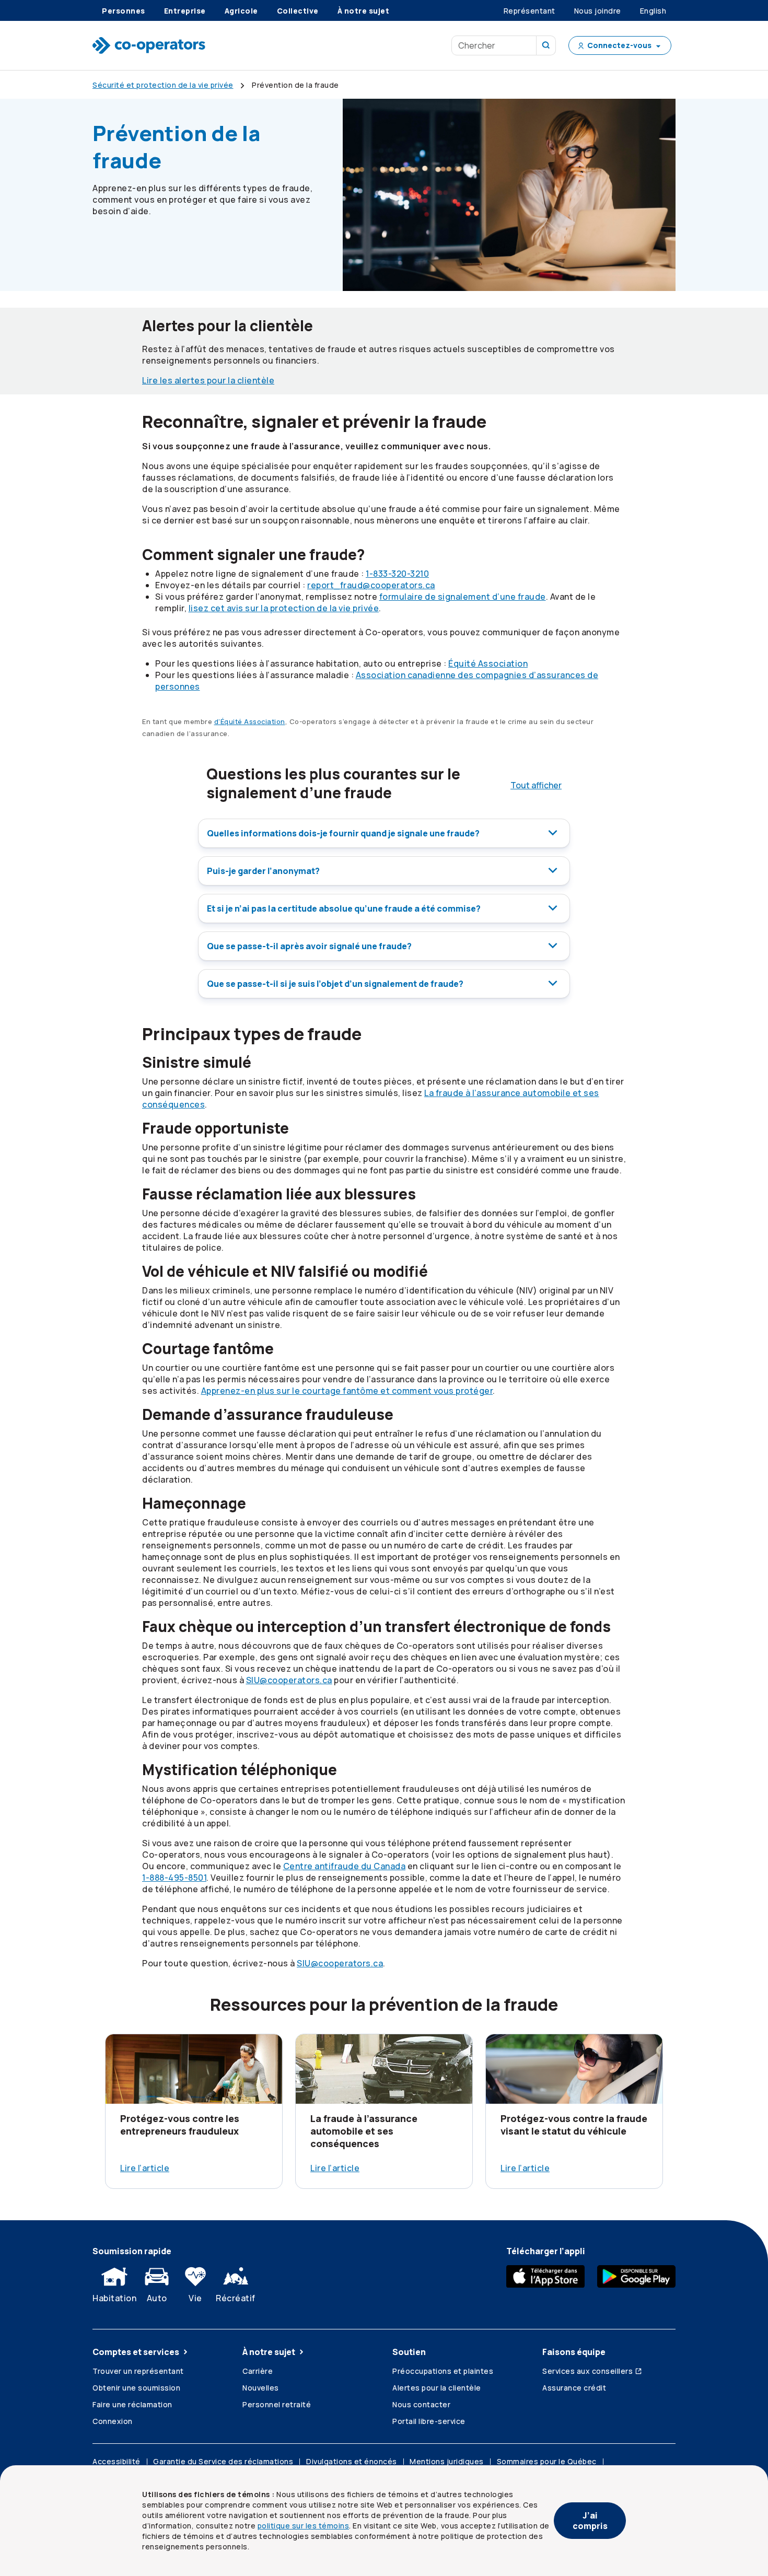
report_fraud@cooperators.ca (371, 585)
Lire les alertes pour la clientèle (208, 380)
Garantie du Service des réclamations (223, 2461)
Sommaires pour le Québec (547, 2461)
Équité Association (488, 663)
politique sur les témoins (304, 2526)
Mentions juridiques (447, 2461)
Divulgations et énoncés (352, 2461)
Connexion (113, 2421)
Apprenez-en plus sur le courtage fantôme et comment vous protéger (347, 1391)
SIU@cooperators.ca (289, 1680)
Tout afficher (536, 785)
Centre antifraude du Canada (345, 1866)
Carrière (258, 2371)
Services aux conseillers (587, 2371)
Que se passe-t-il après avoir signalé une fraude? (309, 946)
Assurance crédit (574, 2388)
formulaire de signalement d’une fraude (463, 597)
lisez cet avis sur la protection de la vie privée (284, 608)
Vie (195, 2298)
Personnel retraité (277, 2404)
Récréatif (236, 2298)
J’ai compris (590, 2521)
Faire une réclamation (132, 2404)
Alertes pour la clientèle (437, 2388)
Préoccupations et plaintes (443, 2371)
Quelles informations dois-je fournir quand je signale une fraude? (343, 833)
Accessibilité (117, 2461)
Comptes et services (136, 2352)
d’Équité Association (250, 721)
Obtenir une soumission (136, 2388)
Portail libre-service (429, 2421)
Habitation (114, 2298)
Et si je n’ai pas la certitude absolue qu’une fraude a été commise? (344, 908)
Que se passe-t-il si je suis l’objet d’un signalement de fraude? (335, 984)
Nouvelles (261, 2388)
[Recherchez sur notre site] (546, 45)
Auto (157, 2298)
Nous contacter (421, 2404)
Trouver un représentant (138, 2371)
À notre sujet (269, 2352)
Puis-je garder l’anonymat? (263, 871)
